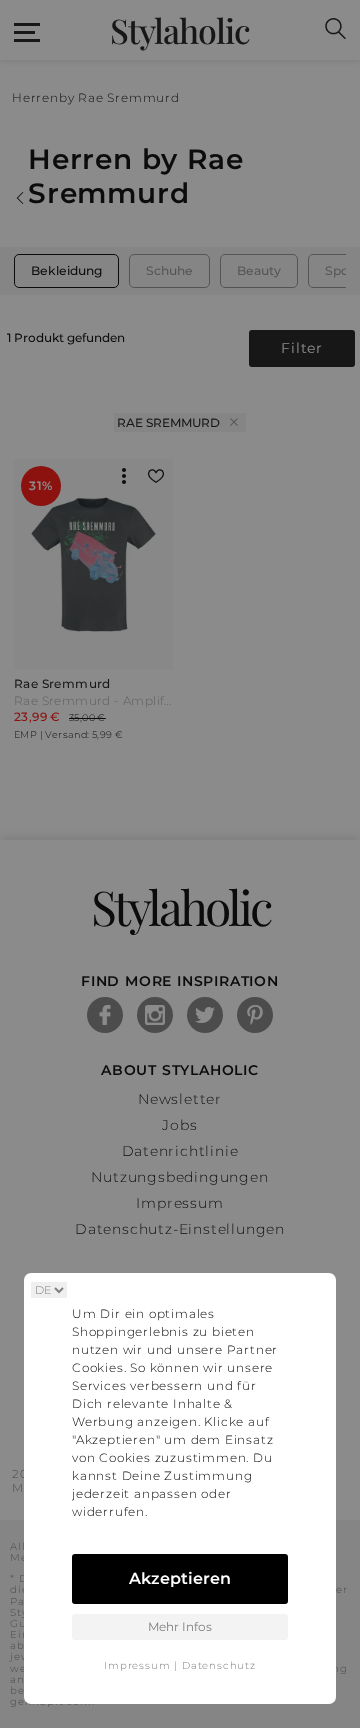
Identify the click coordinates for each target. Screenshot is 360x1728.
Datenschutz (219, 1665)
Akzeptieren (180, 1578)
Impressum (137, 1665)
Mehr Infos (180, 1626)
